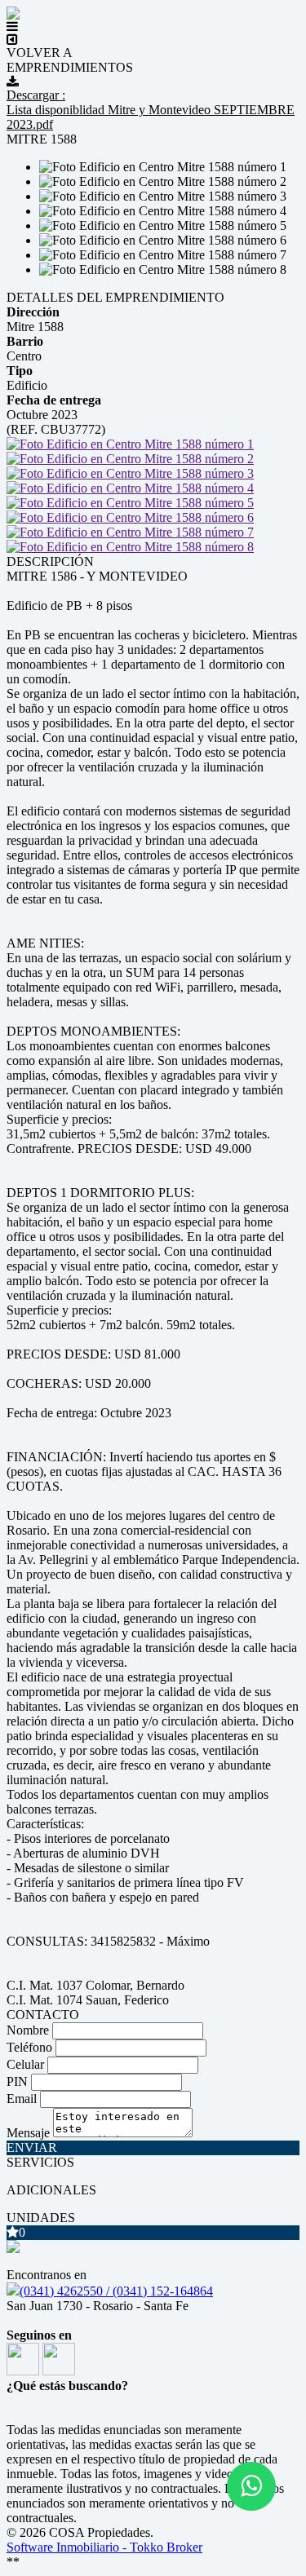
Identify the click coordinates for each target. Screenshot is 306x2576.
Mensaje (28, 2133)
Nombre (28, 2030)
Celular (25, 2064)
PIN (17, 2081)
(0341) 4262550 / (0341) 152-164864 (116, 2291)
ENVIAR (32, 2147)
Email (22, 2099)
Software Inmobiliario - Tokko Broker (104, 2547)
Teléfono (29, 2047)
